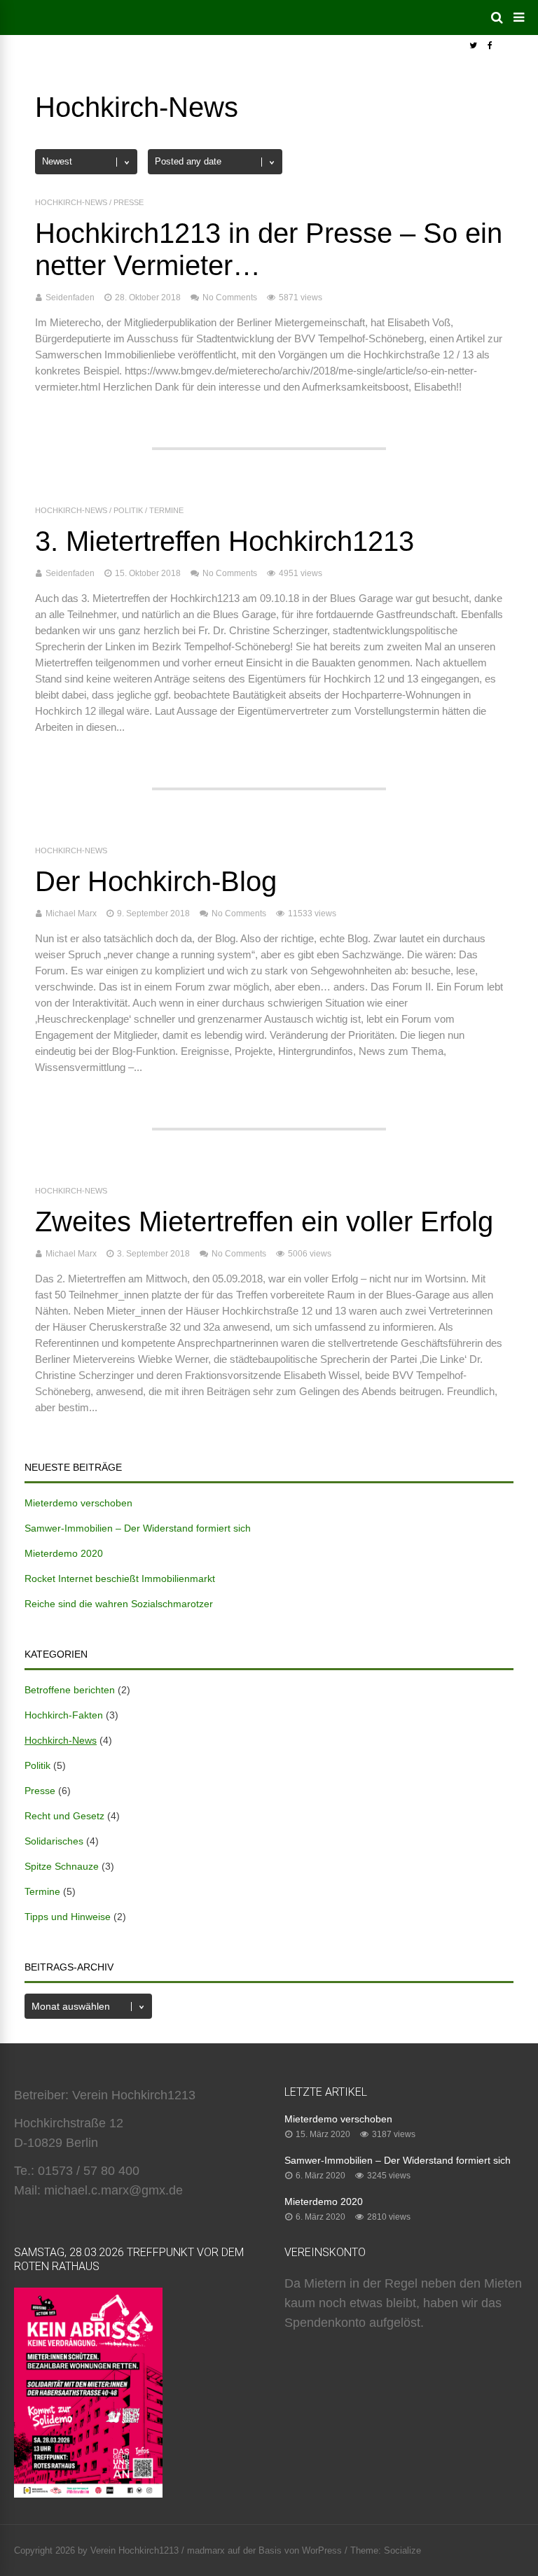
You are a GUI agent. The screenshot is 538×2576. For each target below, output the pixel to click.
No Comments (230, 297)
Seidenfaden (70, 297)
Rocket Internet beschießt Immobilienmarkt (120, 1578)
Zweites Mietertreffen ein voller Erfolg (264, 1221)
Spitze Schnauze (62, 1866)
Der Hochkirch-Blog (156, 881)
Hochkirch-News (71, 202)
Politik (128, 510)
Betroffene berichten (70, 1690)
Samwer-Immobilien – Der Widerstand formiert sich (138, 1528)
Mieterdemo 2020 (64, 1553)
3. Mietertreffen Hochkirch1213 (225, 541)
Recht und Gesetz (64, 1816)
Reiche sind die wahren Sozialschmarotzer (119, 1604)
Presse (129, 202)
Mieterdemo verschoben (78, 1503)
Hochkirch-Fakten (64, 1715)
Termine (166, 510)
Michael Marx (71, 913)
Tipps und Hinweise (68, 1917)
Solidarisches (54, 1841)
